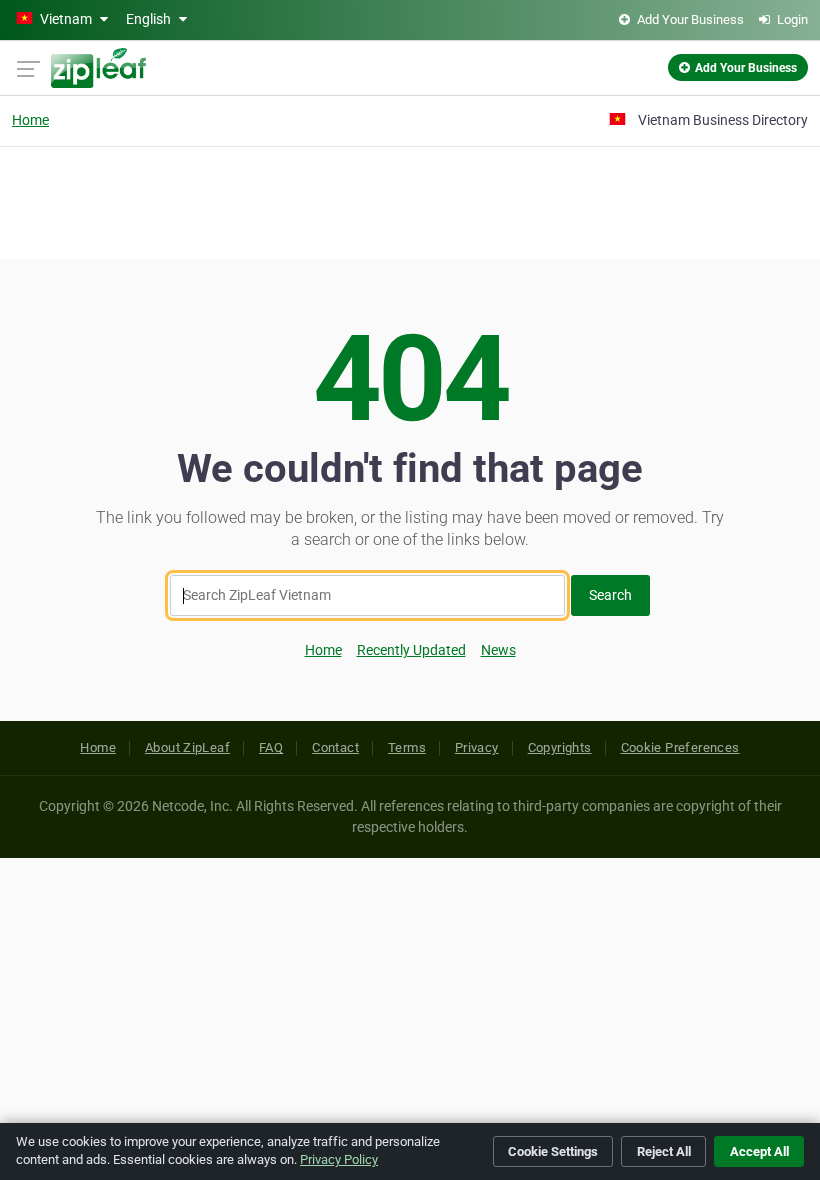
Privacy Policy (339, 1159)
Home (30, 120)
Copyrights (560, 747)
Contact (335, 747)
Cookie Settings (553, 1151)
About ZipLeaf (187, 747)
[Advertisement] (410, 200)
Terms (407, 747)
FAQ (271, 747)
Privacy (477, 747)
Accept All (759, 1151)
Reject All (664, 1151)
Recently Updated (411, 650)
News (498, 650)
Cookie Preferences (680, 747)
